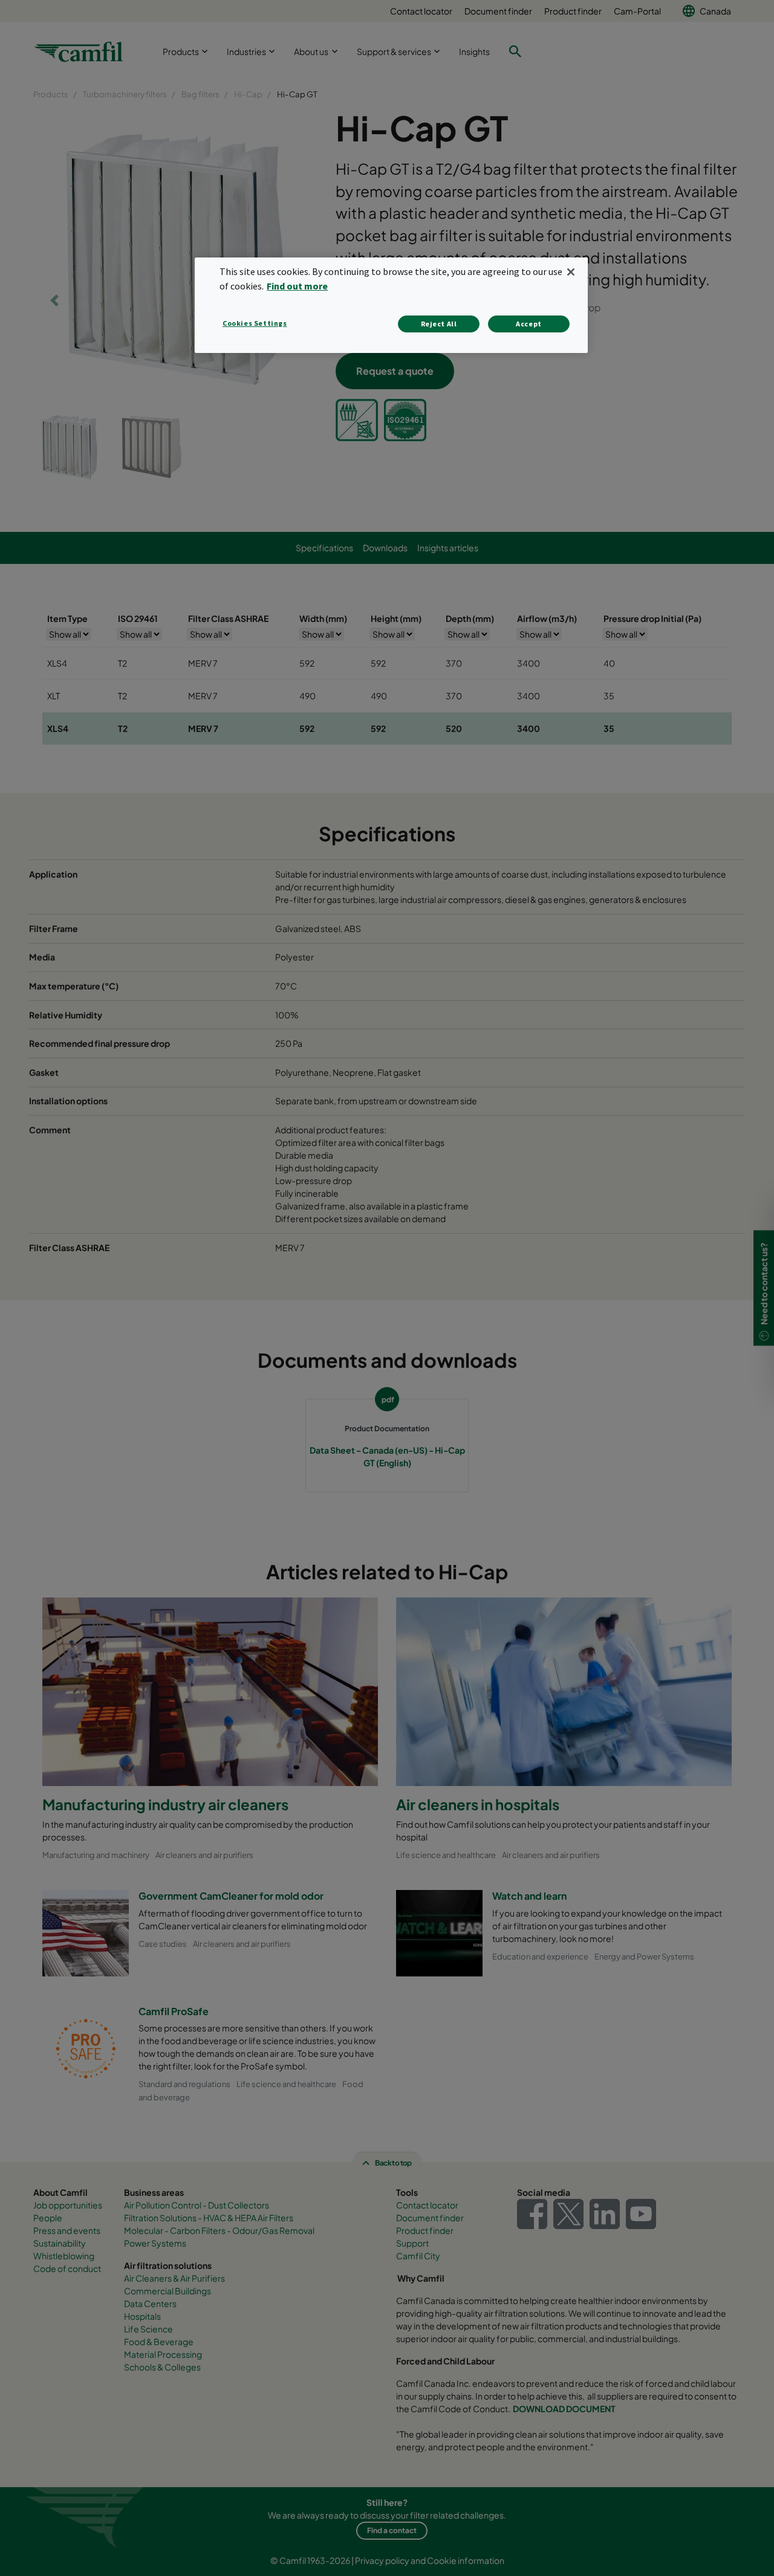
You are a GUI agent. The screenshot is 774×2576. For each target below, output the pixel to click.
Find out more (297, 286)
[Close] (571, 272)
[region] (391, 305)
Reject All (439, 324)
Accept (529, 324)
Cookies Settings (255, 323)
